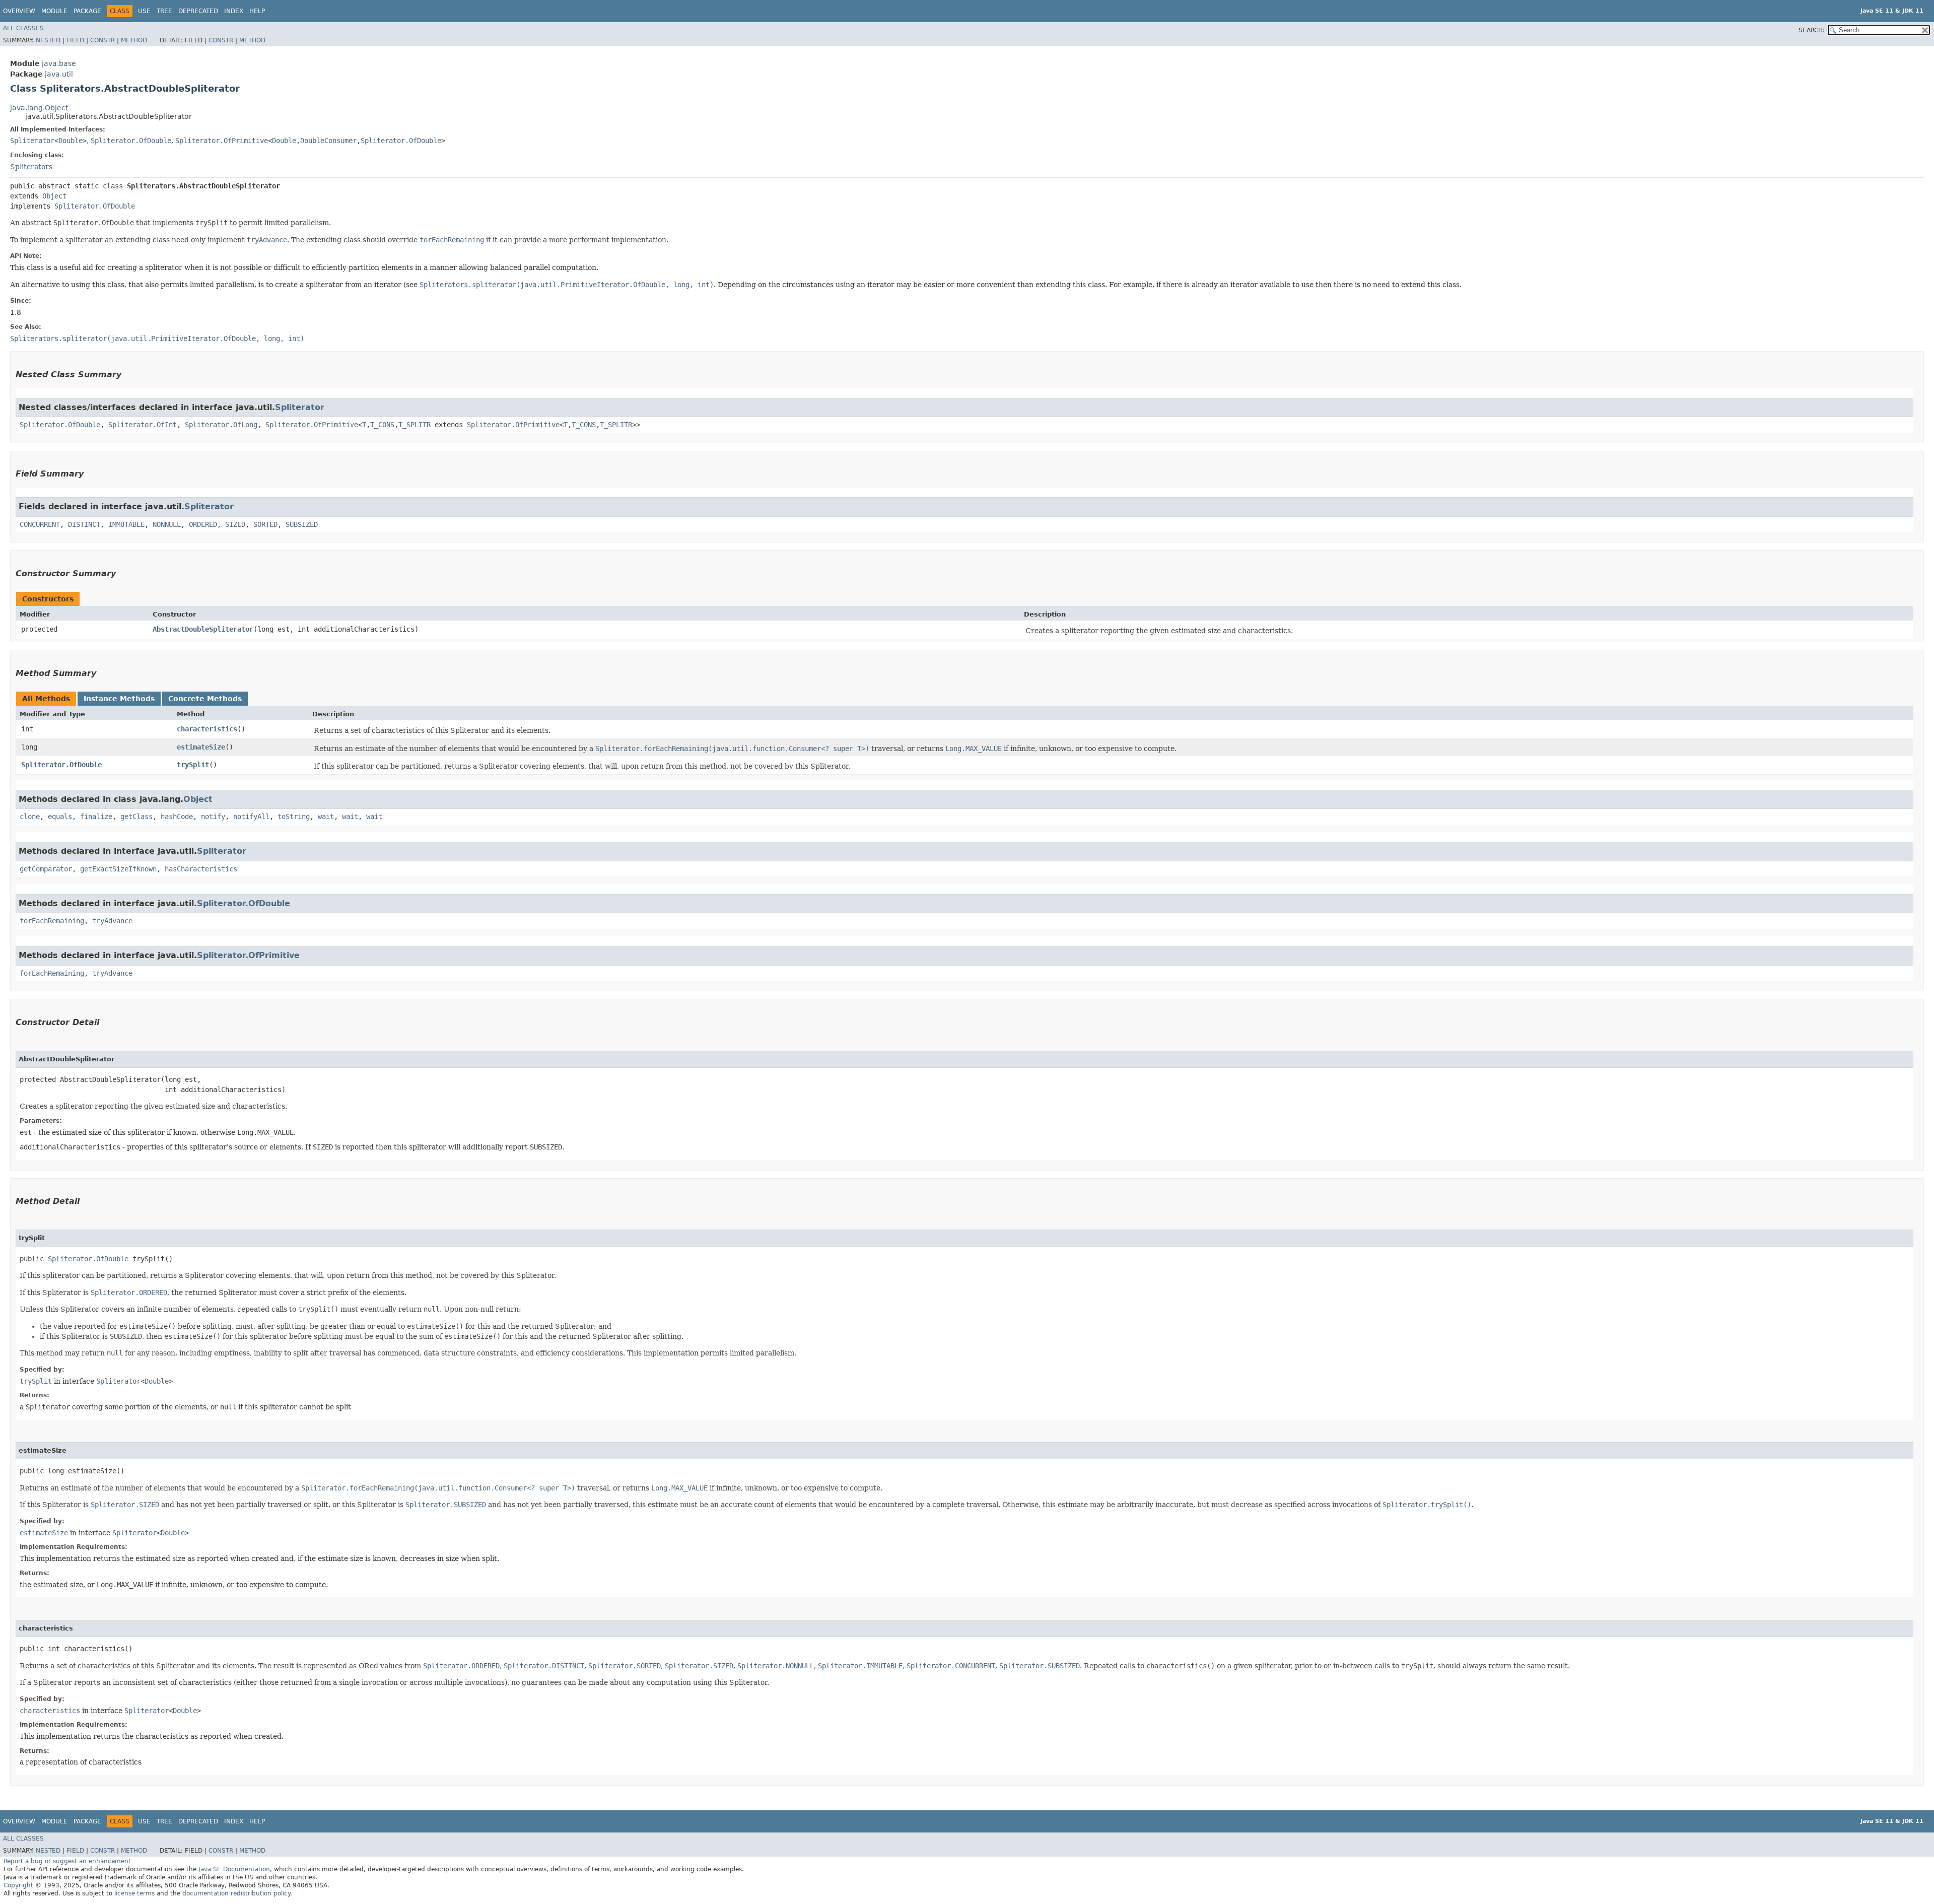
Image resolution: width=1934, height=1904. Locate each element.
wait (326, 817)
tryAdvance (112, 921)
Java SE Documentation (234, 1869)
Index (234, 11)
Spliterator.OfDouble (131, 141)
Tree (164, 11)
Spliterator (32, 141)
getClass (136, 817)
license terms (134, 1893)
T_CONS (382, 425)
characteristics (207, 729)
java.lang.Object (39, 108)
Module (54, 11)
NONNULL (167, 524)
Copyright (18, 1885)
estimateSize (201, 747)
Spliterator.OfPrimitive (222, 141)
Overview (19, 11)
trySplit (193, 765)
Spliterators (31, 167)
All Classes (23, 28)
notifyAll (251, 817)
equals (60, 817)
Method (134, 40)
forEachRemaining (52, 921)
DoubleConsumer (328, 141)
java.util (59, 74)
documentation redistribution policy (236, 1893)
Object (54, 196)
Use (144, 11)
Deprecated (198, 11)
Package (87, 11)
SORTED (265, 524)
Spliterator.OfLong (221, 425)
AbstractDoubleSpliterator (203, 629)
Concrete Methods (205, 699)
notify (213, 817)
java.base (59, 63)
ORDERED (203, 524)
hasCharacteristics (201, 869)
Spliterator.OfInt (143, 425)
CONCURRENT (40, 524)
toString (294, 817)
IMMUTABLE (126, 524)
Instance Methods (119, 699)
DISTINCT (84, 524)
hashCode (177, 817)
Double (71, 141)
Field (75, 40)
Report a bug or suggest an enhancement (67, 1861)
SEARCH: (1812, 30)
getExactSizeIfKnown (118, 869)
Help (257, 11)
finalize (96, 817)
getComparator (46, 869)
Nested (48, 40)
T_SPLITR (415, 425)
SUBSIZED (302, 524)
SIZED (235, 524)
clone (30, 817)
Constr (102, 40)
